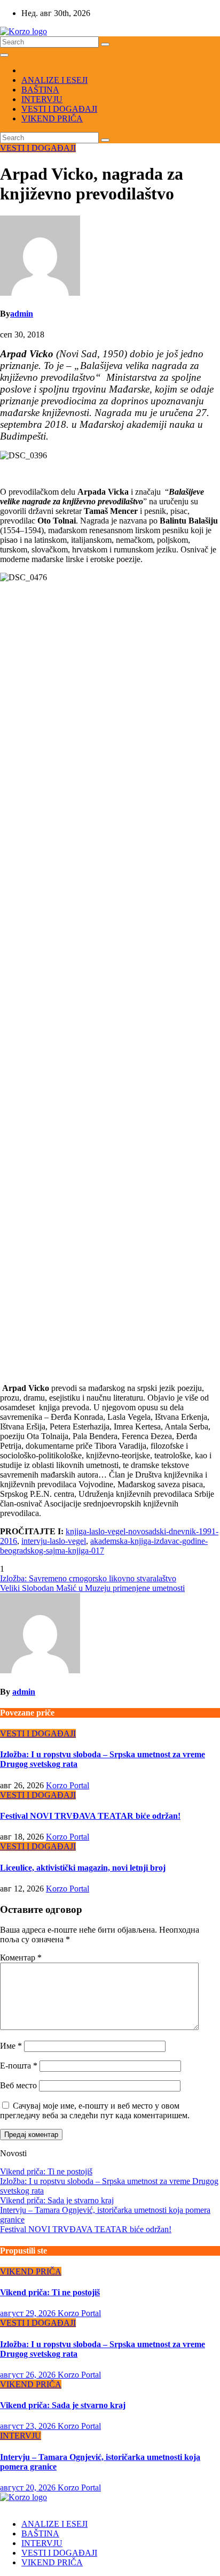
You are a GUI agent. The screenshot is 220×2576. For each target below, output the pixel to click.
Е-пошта (19, 2066)
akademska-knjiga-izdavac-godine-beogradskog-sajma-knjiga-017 (104, 1546)
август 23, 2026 (29, 2426)
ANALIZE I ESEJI (54, 80)
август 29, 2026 (29, 2313)
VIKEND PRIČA (52, 118)
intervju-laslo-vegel (54, 1541)
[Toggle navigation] (4, 55)
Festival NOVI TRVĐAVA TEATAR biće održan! (90, 1816)
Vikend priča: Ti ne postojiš (46, 2171)
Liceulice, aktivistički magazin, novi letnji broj (83, 1868)
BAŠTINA (40, 90)
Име (11, 2046)
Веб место (18, 2085)
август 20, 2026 (29, 2487)
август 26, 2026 (29, 2375)
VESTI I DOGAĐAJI (59, 109)
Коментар (21, 1958)
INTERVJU (42, 99)
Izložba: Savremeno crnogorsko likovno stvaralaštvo (88, 1578)
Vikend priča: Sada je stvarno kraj (57, 2200)
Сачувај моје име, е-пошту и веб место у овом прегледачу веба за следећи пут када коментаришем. (95, 2110)
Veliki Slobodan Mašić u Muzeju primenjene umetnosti (92, 1588)
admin (22, 314)
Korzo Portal (68, 1785)
